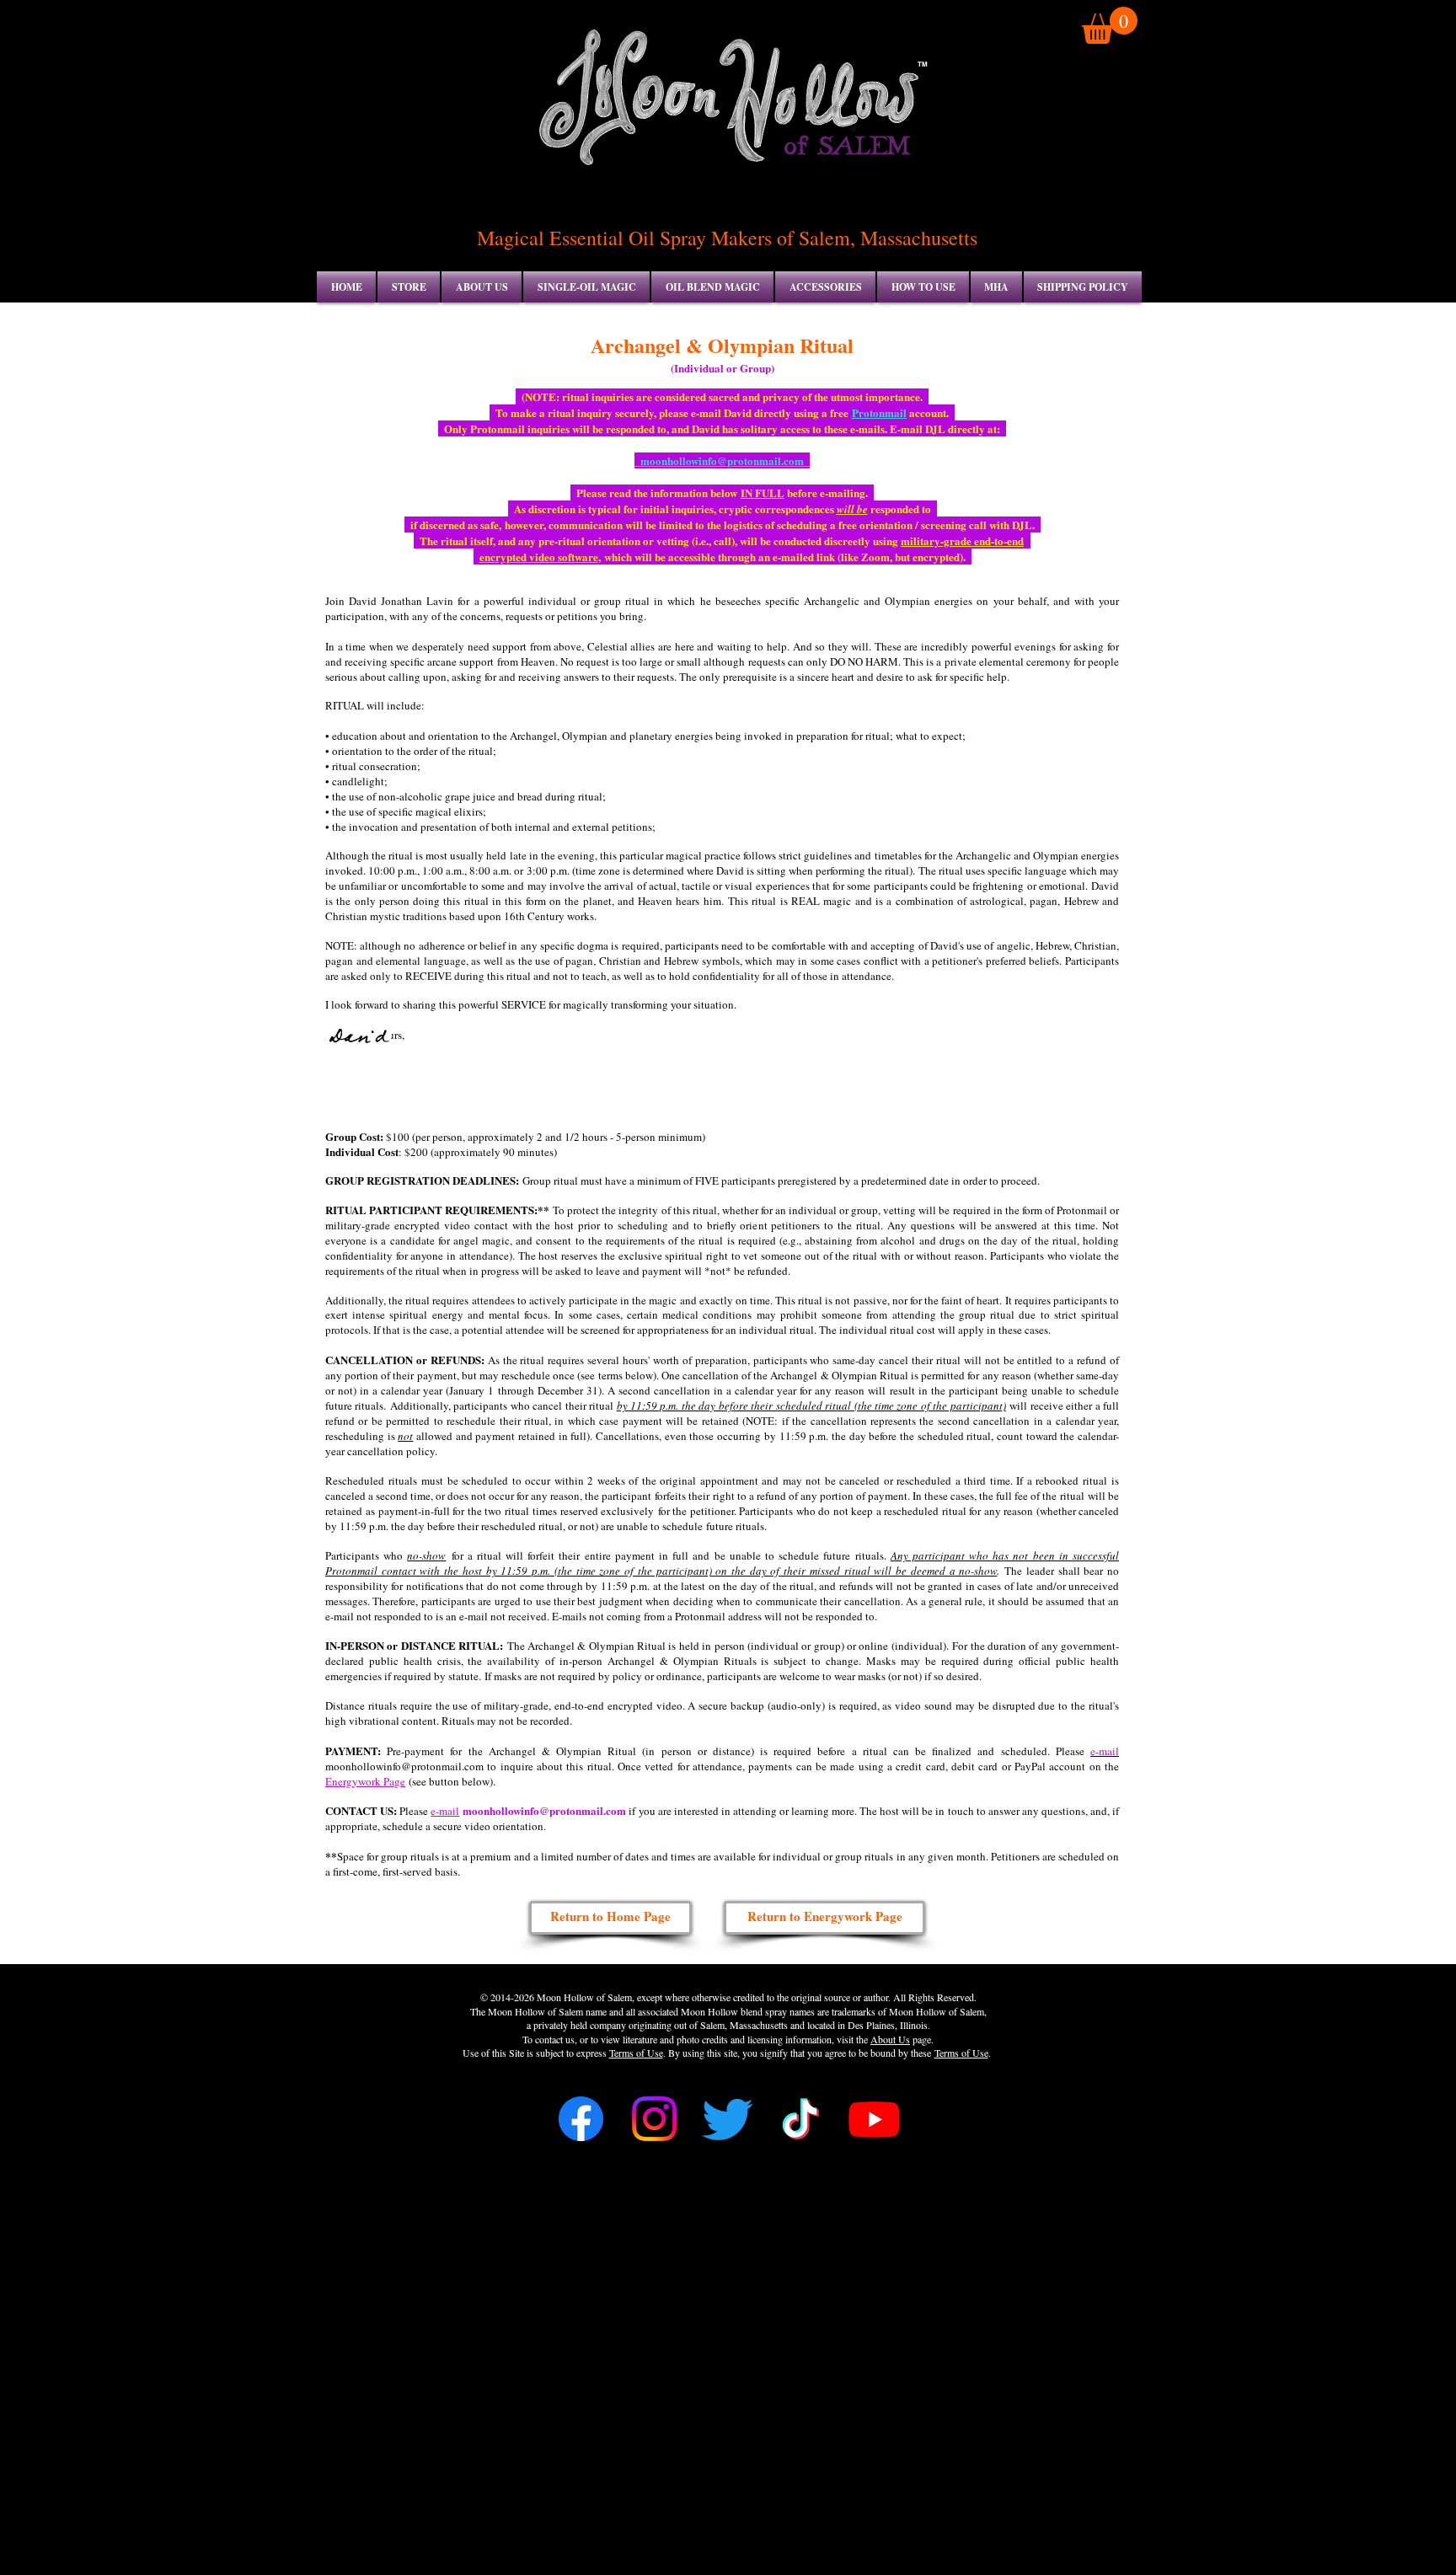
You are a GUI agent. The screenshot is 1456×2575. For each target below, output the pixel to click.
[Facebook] (581, 2119)
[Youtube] (874, 2119)
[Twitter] (728, 2119)
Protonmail (879, 412)
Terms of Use (636, 2053)
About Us (890, 2039)
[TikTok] (801, 2119)
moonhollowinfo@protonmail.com (544, 1810)
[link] (1110, 25)
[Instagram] (654, 2119)
